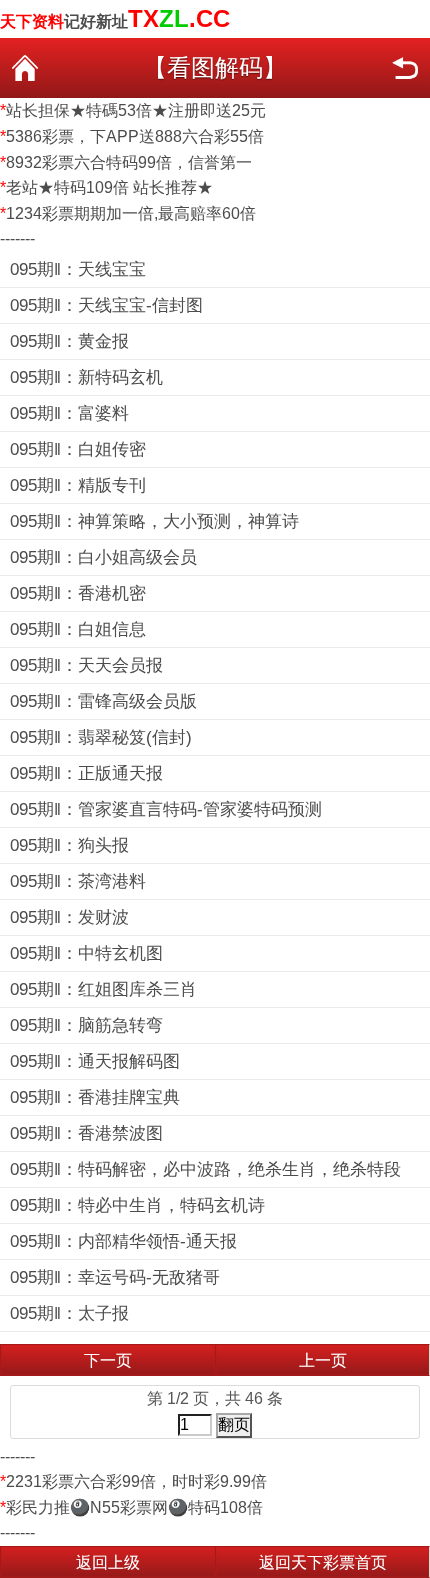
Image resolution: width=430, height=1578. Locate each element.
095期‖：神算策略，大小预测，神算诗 (154, 521)
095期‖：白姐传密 (78, 449)
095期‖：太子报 (69, 1313)
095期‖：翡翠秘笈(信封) (101, 737)
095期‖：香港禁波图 (86, 1133)
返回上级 (108, 1562)
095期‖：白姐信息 (78, 629)
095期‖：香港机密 (78, 593)
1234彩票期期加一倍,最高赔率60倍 (131, 213)
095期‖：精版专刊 (78, 485)
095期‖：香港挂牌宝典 (95, 1097)
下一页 (108, 1360)
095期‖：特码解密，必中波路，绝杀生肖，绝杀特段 (205, 1169)
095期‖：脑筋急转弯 (86, 1025)
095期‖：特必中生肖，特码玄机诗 (137, 1205)
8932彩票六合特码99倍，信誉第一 (129, 162)
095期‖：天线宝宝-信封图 (106, 305)
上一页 (323, 1360)
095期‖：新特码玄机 (86, 377)
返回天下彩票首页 (323, 1562)
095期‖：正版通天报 (86, 773)
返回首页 (25, 68)
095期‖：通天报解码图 (95, 1061)
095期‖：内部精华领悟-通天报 (123, 1241)
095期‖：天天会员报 (86, 665)
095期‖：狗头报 (69, 845)
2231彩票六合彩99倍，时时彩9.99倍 (136, 1481)
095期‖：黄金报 (69, 341)
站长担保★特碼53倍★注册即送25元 (136, 110)
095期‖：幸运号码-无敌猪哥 (115, 1277)
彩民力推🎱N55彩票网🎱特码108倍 (134, 1507)
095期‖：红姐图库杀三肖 (103, 989)
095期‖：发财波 (69, 917)
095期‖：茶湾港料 (78, 881)
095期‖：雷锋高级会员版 (103, 701)
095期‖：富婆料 (69, 413)
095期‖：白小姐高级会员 (103, 557)
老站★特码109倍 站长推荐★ (109, 187)
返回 (405, 68)
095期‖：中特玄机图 (86, 953)
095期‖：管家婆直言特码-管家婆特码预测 (166, 809)
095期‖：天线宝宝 (78, 269)
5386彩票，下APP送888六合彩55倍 (135, 136)
